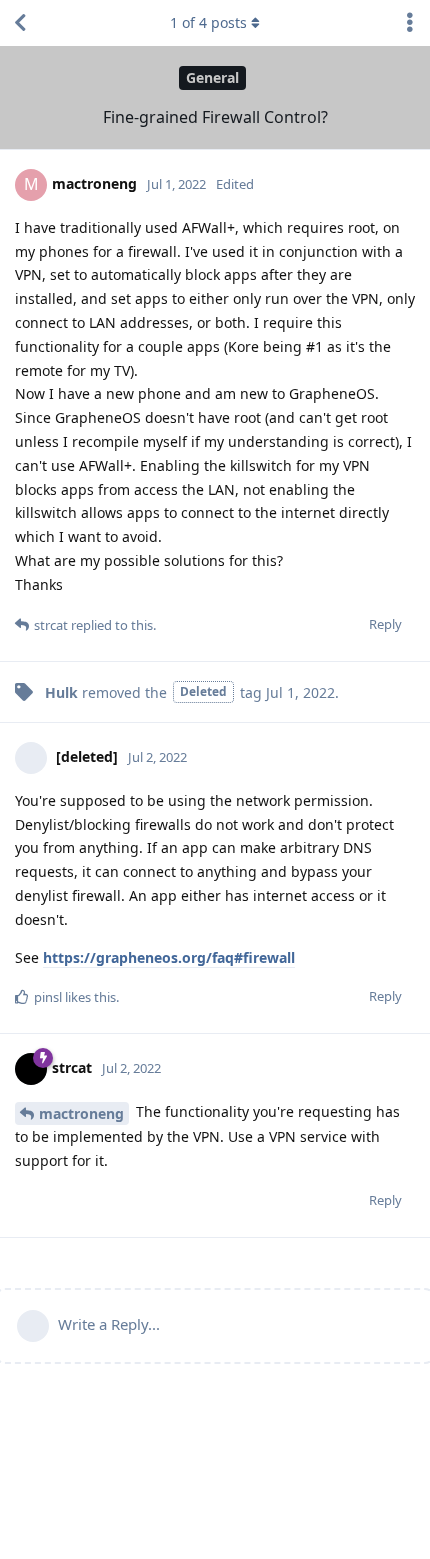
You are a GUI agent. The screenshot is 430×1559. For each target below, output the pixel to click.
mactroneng (81, 1113)
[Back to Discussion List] (20, 23)
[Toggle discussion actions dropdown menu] (410, 23)
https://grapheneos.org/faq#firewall (169, 957)
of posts (208, 22)
